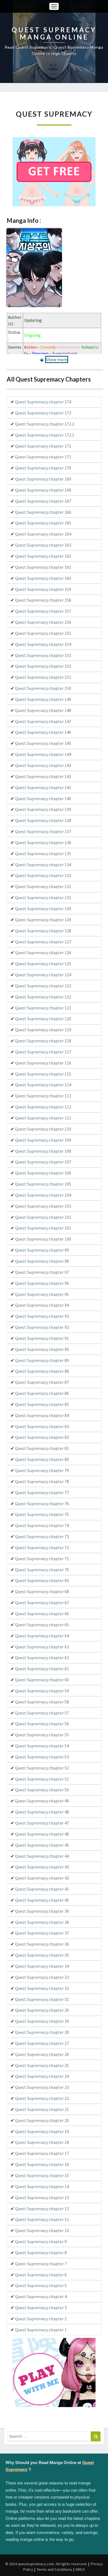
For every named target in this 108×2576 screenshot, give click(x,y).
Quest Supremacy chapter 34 (42, 1966)
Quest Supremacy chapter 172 (43, 446)
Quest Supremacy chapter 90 (42, 1349)
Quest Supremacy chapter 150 (43, 688)
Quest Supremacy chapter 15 (42, 2175)
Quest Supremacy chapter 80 (42, 1459)
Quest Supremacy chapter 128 (43, 931)
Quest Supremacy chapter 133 (43, 875)
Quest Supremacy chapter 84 (42, 1415)
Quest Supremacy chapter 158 (43, 600)
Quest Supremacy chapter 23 (42, 2087)
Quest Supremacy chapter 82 (42, 1437)
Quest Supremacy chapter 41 (42, 1889)
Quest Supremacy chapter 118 (43, 1041)
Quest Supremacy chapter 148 (43, 710)
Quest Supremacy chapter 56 (42, 1724)
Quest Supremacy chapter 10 (42, 2230)
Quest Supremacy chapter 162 (43, 556)
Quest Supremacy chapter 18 (42, 2142)
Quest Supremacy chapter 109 (43, 1140)
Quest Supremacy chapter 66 (42, 1614)
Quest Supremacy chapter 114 (43, 1085)
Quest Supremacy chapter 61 (42, 1669)
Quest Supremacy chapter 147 (43, 721)
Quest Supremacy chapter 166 (43, 512)
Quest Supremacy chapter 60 (42, 1680)
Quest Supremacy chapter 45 (42, 1845)
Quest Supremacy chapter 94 (42, 1305)
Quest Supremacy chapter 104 (43, 1195)
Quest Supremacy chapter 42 (42, 1878)
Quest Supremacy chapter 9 (41, 2241)
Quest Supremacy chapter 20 (42, 2120)
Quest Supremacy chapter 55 (42, 1735)
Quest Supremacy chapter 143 (43, 765)
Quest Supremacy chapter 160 (43, 578)
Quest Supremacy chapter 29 (42, 2021)
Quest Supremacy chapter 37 (42, 1933)
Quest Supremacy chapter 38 (42, 1922)
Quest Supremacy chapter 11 (42, 2219)
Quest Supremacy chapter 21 (42, 2109)
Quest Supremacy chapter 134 (43, 865)
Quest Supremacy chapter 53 (42, 1757)
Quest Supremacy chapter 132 (43, 886)
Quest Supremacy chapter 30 (42, 2010)
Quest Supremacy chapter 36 (42, 1944)
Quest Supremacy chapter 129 (43, 920)
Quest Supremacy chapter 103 (43, 1206)
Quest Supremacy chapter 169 (43, 479)
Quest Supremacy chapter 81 (42, 1448)
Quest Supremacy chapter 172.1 (45, 435)
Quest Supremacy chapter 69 (42, 1580)
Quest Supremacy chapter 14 (42, 2186)
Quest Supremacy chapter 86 (42, 1393)
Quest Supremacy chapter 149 (43, 699)
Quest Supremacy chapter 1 (41, 2330)
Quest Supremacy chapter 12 (42, 2209)
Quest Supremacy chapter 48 (42, 1812)
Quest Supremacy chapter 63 (42, 1647)
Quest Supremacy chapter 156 (43, 622)
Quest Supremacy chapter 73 (42, 1536)
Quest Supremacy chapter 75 (42, 1514)
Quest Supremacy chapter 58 (42, 1702)
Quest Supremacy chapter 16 (42, 2164)
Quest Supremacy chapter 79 (42, 1470)
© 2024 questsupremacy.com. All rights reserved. (46, 2564)
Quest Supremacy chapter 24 (42, 2076)
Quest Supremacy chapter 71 (42, 1559)
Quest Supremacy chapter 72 (42, 1547)
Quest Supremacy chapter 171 (43, 457)
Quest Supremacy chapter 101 (43, 1228)
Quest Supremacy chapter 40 (42, 1900)
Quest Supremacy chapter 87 (42, 1382)
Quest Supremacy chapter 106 (43, 1173)
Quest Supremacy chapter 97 (42, 1272)
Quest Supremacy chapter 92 (42, 1327)
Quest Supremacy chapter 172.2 (45, 424)
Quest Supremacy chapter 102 (43, 1217)
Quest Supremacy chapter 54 (42, 1746)
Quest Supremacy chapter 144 (43, 754)
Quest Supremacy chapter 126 (43, 952)
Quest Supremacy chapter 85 (42, 1404)
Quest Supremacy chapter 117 (43, 1052)
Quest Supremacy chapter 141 (43, 787)
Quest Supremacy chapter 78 (42, 1481)
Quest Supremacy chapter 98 (42, 1261)
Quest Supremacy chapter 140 (43, 798)
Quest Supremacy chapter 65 (42, 1625)
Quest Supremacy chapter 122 (43, 997)
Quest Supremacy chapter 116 (43, 1063)
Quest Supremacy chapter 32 (42, 1988)
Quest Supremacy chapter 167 (43, 501)
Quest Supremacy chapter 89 (42, 1360)
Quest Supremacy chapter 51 (42, 1779)
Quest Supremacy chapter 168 (43, 490)
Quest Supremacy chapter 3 (41, 2308)
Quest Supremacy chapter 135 (43, 854)
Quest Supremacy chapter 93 (42, 1316)
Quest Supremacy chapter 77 (42, 1492)
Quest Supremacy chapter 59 (42, 1691)
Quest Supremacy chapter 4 (41, 2296)
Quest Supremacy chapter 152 (43, 666)
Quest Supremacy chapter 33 (42, 1977)
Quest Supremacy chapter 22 (42, 2098)
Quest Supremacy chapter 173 (43, 413)
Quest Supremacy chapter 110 (43, 1129)
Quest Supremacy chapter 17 (42, 2153)
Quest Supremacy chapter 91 (42, 1338)
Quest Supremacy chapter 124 (43, 975)
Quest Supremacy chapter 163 (43, 545)
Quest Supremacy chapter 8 (41, 2253)
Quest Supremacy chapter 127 (43, 942)
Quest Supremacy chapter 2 (41, 2319)
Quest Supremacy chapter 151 (43, 677)
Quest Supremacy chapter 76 (42, 1504)
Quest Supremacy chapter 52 (42, 1768)
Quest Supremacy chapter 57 (42, 1713)
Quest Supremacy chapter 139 (43, 809)
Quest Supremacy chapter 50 (42, 1790)
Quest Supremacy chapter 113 (43, 1096)
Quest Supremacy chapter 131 (43, 897)
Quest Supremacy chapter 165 (43, 523)
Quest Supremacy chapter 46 (42, 1834)
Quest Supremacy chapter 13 (42, 2197)
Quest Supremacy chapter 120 (43, 1019)
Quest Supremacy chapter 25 (42, 2065)
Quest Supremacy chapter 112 (43, 1107)
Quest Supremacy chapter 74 (42, 1525)
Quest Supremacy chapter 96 (42, 1283)
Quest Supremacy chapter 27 (42, 2043)
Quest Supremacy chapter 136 (43, 842)
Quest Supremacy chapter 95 (42, 1294)
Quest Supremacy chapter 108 (43, 1151)
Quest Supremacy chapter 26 (42, 2054)
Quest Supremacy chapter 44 (42, 1856)
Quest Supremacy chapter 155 (43, 633)
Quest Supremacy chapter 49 (42, 1801)
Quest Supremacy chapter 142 (43, 776)
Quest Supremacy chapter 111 (43, 1118)
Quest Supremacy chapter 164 (43, 534)
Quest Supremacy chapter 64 (42, 1636)
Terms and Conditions (54, 2569)
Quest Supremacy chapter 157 (43, 611)
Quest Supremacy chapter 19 (42, 2131)
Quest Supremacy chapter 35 (42, 1955)
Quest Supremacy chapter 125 (43, 964)
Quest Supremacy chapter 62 (42, 1658)
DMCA (80, 2569)
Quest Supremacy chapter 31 (42, 1999)
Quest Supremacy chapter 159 (43, 589)
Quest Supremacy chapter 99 (42, 1250)
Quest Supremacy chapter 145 (43, 743)
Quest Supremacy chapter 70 (42, 1570)
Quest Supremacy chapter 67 (42, 1603)
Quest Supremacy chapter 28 (42, 2032)
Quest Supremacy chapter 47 (42, 1823)
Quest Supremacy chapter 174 (43, 402)
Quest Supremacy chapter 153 (43, 655)
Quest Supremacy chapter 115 (43, 1074)
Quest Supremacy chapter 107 (43, 1162)
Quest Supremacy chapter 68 (42, 1591)
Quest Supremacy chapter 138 (43, 820)
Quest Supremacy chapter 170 (43, 468)
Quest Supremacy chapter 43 (42, 1867)
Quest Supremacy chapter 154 (43, 644)
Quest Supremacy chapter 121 (43, 1008)
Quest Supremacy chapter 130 (43, 909)
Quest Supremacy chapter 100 (43, 1239)
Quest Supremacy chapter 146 (43, 732)
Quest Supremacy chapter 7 (41, 2264)
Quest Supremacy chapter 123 (43, 986)
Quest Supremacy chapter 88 (42, 1371)
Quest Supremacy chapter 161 (43, 567)
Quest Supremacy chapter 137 (43, 831)
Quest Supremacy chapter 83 (42, 1426)
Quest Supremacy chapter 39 (42, 1911)
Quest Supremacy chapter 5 (41, 2285)
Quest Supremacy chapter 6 (41, 2275)
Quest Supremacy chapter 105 (43, 1184)
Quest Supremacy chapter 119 (43, 1030)
